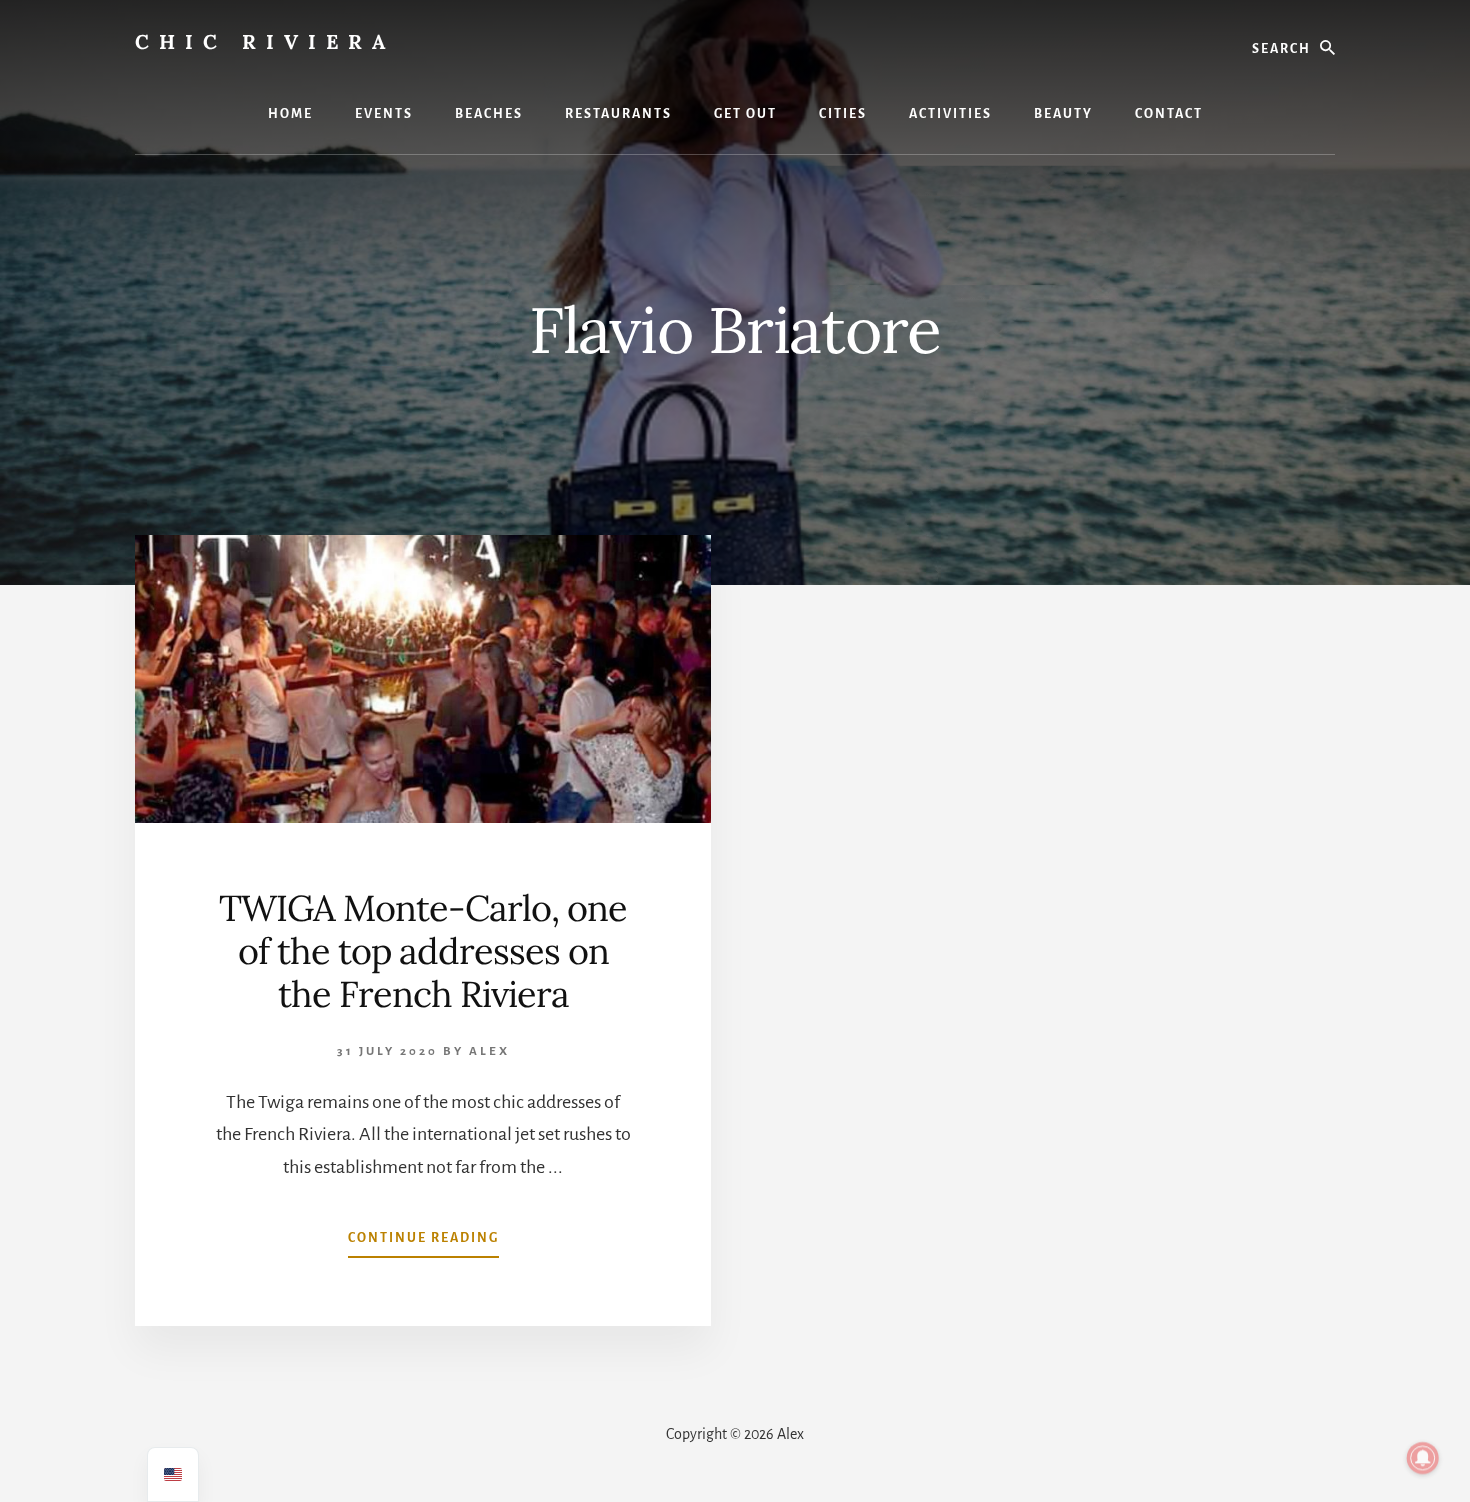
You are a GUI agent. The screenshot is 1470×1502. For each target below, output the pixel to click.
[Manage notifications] (1423, 1458)
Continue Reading (423, 1244)
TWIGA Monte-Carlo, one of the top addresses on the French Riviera (423, 951)
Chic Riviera (265, 41)
